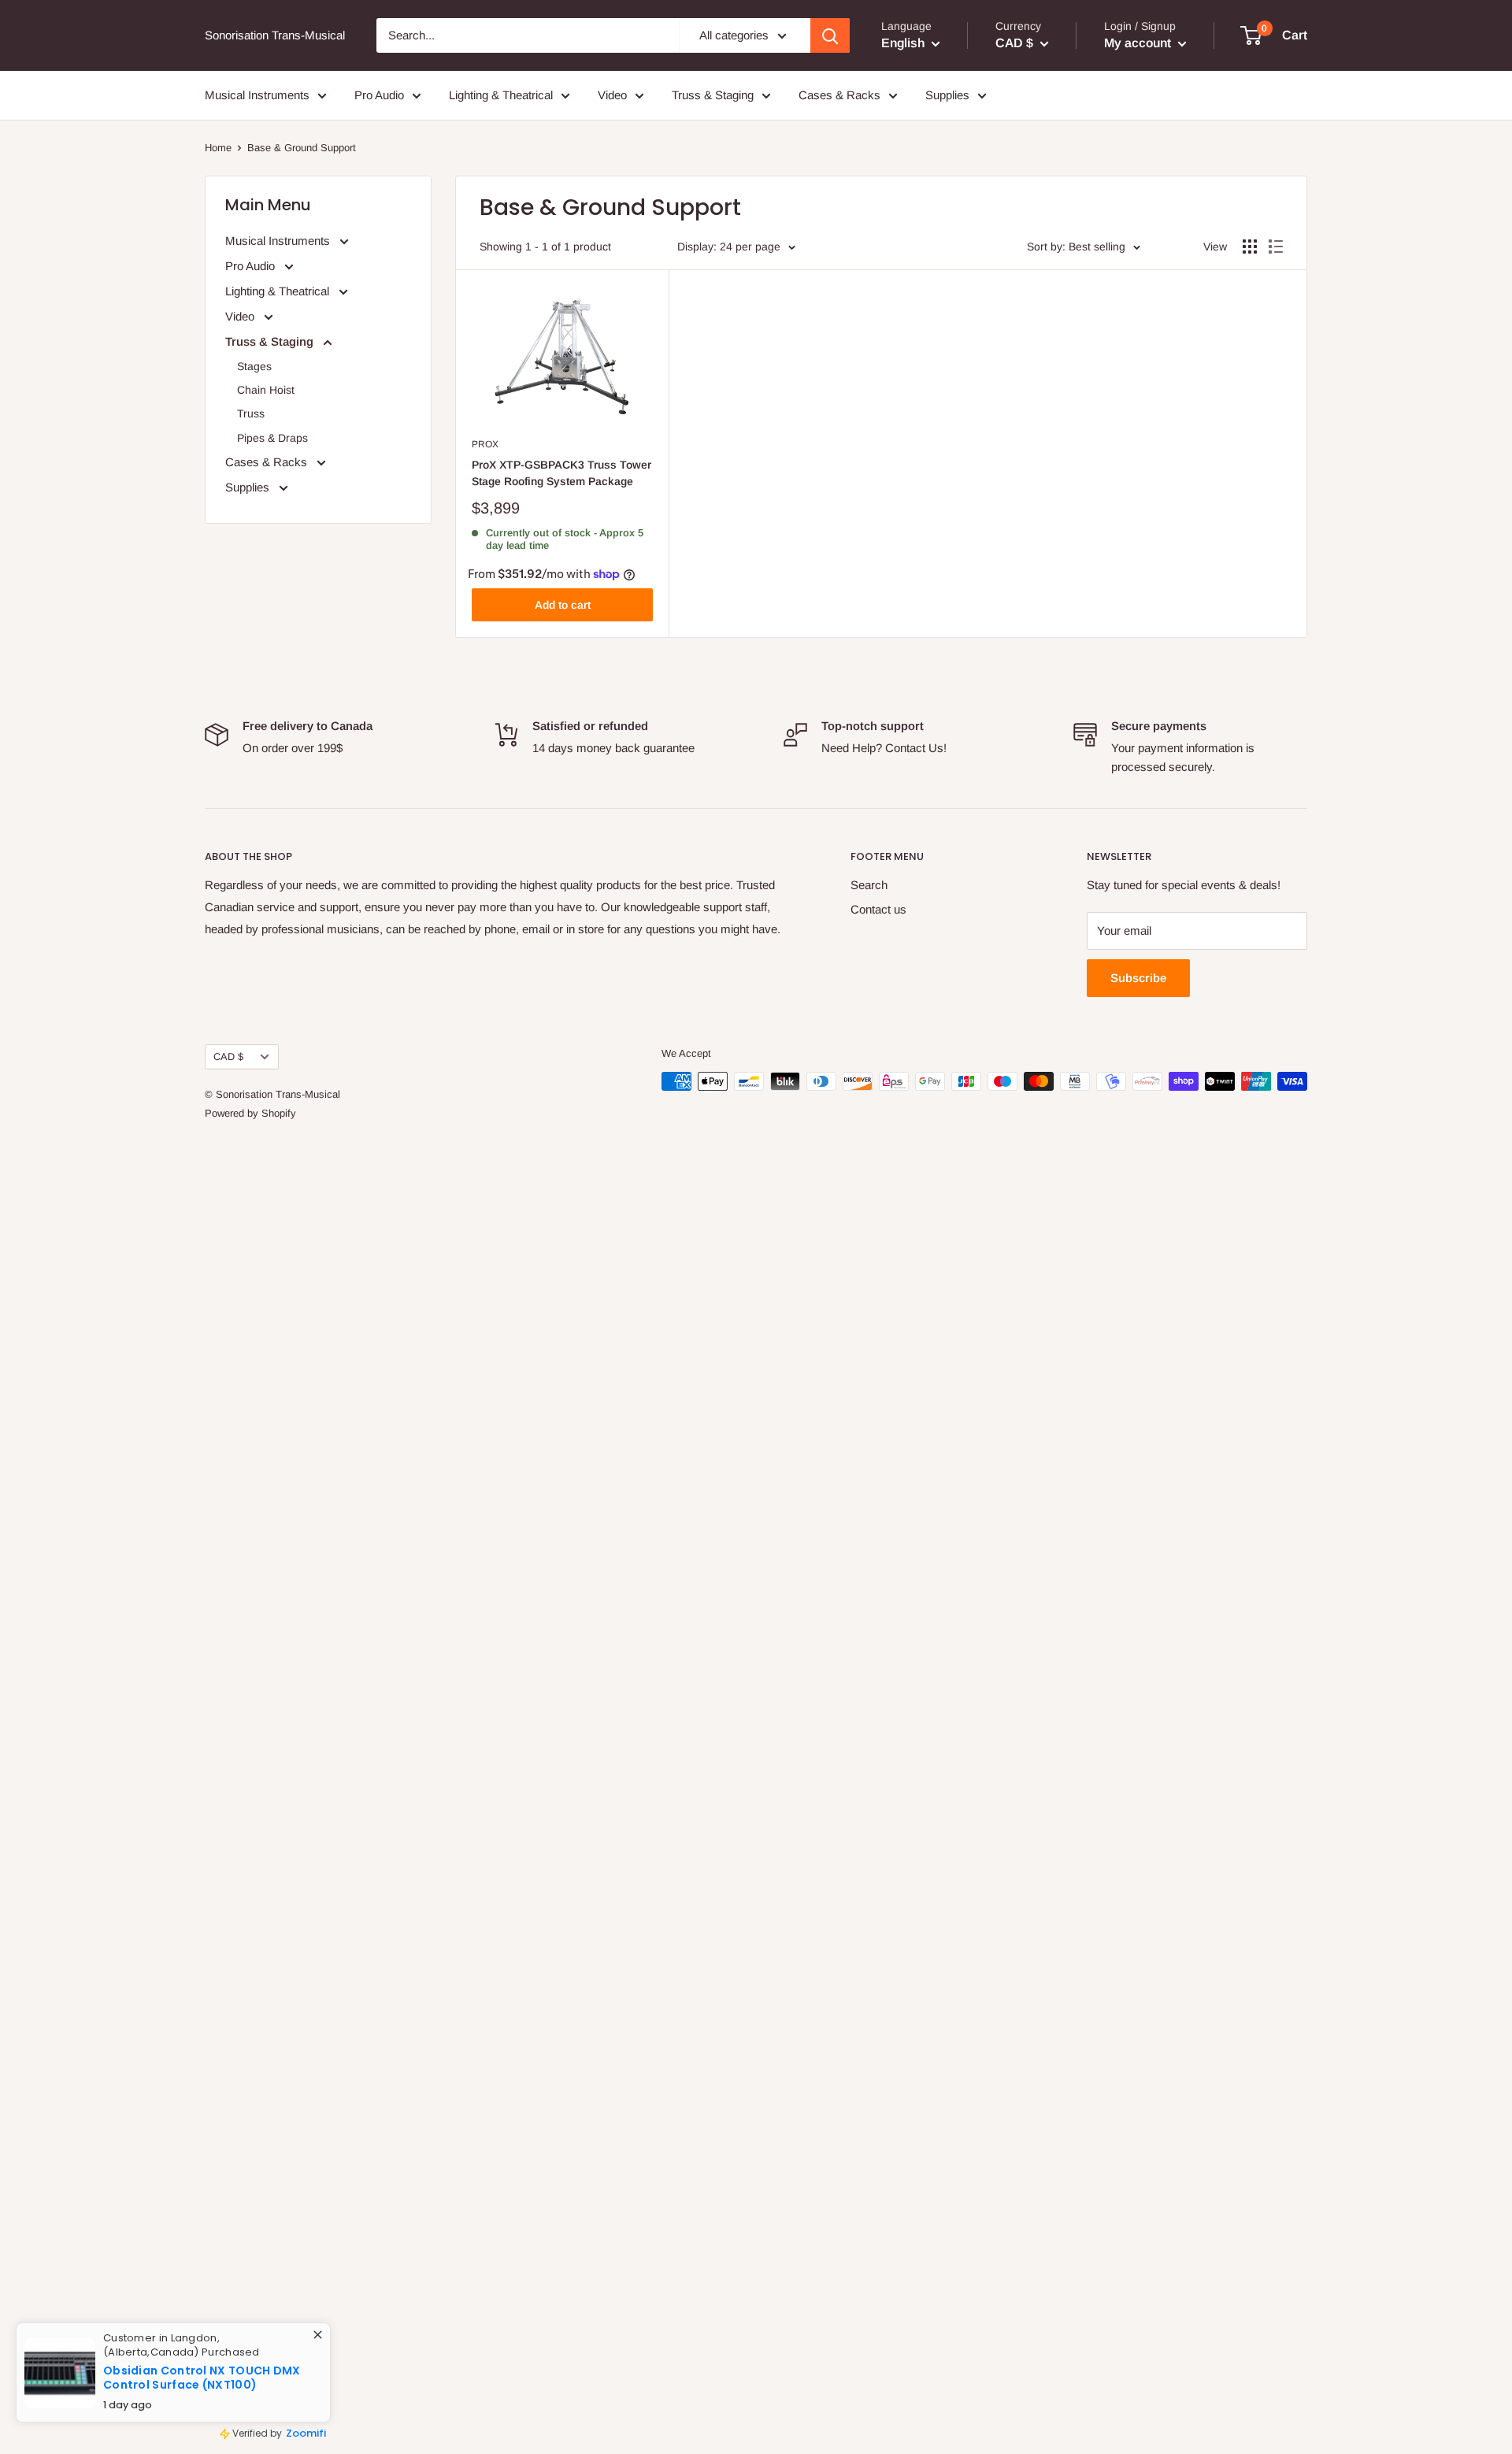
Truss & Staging (713, 95)
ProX (485, 444)
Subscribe (1138, 978)
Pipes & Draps (272, 438)
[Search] (830, 35)
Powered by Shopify (250, 1113)
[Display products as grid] (1250, 247)
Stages (254, 366)
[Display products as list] (1276, 247)
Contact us (878, 909)
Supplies (947, 95)
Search (869, 885)
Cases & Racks (839, 95)
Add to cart (563, 605)
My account (1139, 43)
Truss (251, 413)
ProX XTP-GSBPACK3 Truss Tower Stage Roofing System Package (561, 473)
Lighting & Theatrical (501, 95)
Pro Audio (379, 95)
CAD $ (228, 1056)
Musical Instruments (257, 95)
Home (218, 148)
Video (612, 95)
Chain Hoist (266, 390)
